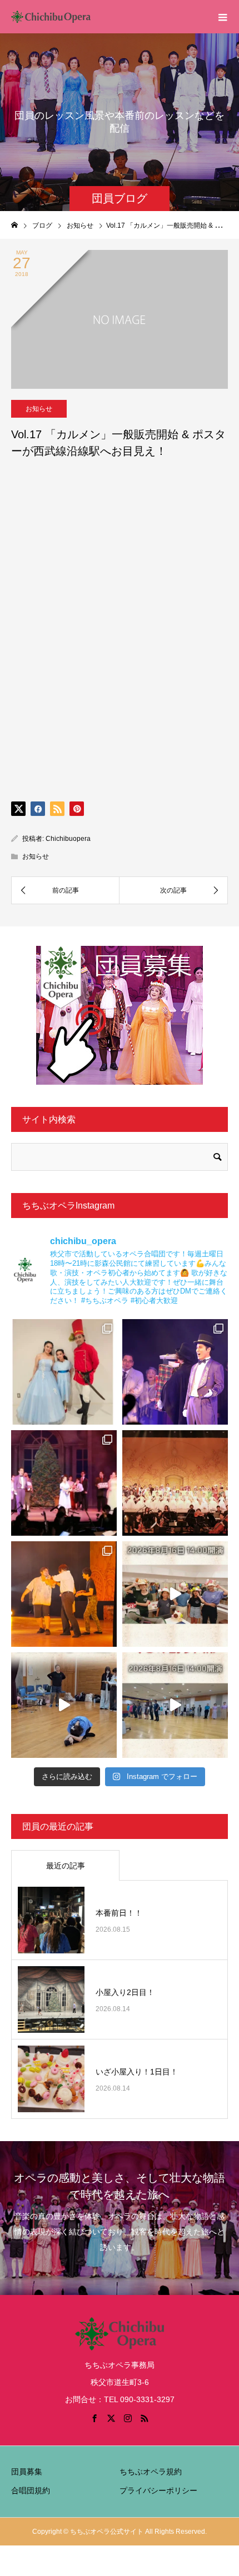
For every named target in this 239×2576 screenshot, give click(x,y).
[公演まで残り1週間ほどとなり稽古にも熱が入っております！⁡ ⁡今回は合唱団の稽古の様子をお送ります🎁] (175, 1705)
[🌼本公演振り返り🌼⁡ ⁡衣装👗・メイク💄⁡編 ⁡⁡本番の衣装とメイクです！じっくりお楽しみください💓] (64, 1372)
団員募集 (27, 2472)
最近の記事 (66, 1866)
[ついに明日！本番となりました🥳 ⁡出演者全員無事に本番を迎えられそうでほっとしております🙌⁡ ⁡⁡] (64, 1594)
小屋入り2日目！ (125, 1992)
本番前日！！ (119, 1913)
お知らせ (39, 409)
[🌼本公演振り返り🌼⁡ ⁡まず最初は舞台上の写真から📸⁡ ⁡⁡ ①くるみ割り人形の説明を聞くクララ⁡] (64, 1483)
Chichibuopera (68, 839)
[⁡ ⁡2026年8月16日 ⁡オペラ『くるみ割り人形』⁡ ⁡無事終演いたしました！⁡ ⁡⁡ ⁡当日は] (175, 1483)
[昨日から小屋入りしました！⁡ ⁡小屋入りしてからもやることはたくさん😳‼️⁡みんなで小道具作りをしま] (175, 1594)
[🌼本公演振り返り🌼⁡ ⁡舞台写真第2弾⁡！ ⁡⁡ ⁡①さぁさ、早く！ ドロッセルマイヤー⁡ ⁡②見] (175, 1372)
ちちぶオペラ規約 (151, 2472)
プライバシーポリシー (158, 2490)
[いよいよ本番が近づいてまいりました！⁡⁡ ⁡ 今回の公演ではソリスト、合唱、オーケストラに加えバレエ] (64, 1705)
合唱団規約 (31, 2490)
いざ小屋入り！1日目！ (137, 2072)
